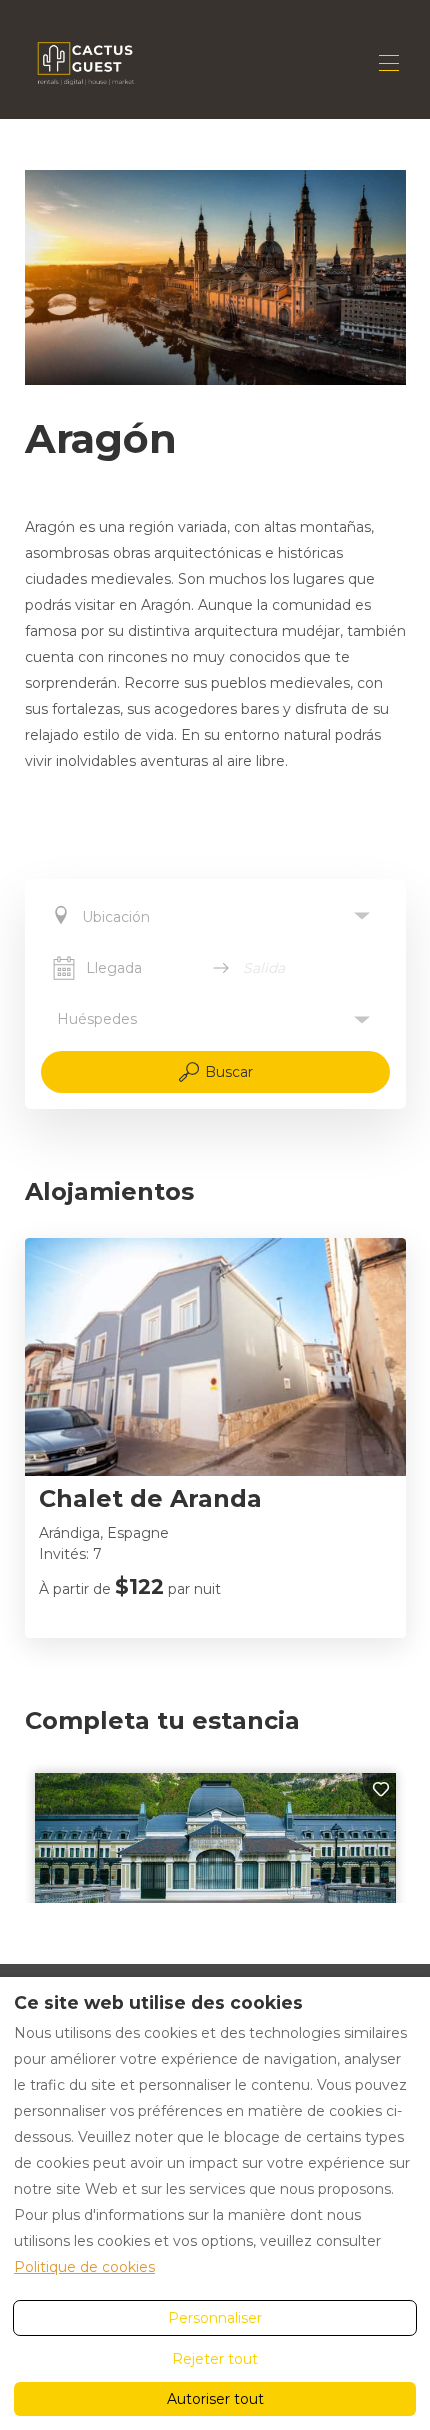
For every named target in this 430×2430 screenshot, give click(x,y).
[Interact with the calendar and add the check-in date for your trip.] (64, 968)
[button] (215, 1020)
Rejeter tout (215, 2359)
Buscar (229, 1072)
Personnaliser (215, 2318)
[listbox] (215, 916)
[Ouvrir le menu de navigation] (389, 63)
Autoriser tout (215, 2399)
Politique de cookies (84, 2267)
